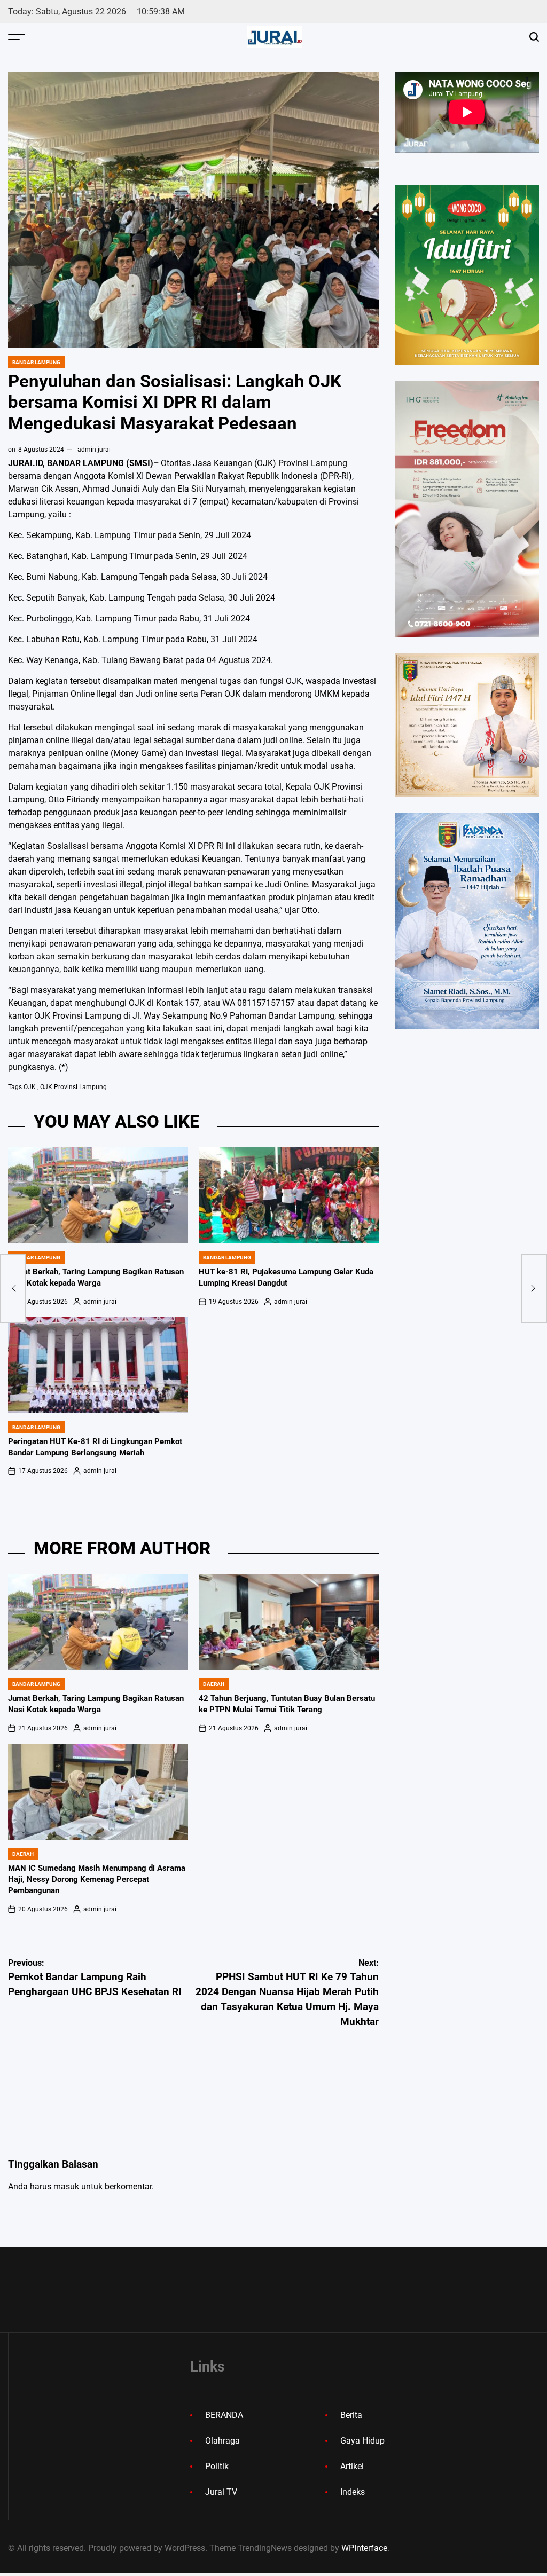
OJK (30, 1087)
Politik (217, 2466)
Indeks (353, 2492)
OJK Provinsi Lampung (73, 1087)
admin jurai (94, 450)
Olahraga (222, 2441)
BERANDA (224, 2415)
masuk (66, 2187)
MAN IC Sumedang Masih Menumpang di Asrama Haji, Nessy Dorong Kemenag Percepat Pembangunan (97, 1879)
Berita (351, 2415)
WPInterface (364, 2548)
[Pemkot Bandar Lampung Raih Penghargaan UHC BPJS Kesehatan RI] (13, 1288)
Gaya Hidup (362, 2441)
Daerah (214, 1684)
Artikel (352, 2466)
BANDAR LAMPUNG (36, 362)
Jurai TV (221, 2492)
